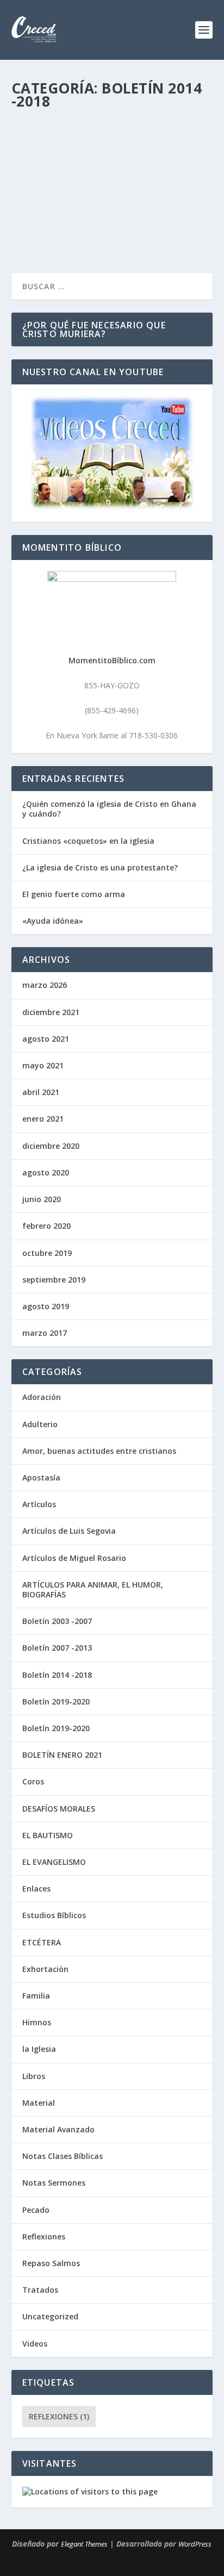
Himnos (37, 2022)
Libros (34, 2076)
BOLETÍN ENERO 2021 (62, 1755)
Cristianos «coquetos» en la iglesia (88, 841)
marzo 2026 (45, 985)
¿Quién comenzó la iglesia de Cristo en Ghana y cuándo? (109, 809)
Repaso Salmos (51, 2263)
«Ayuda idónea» (53, 921)
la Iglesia (39, 2049)
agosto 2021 (46, 1039)
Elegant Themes (84, 2544)
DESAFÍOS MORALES (59, 1809)
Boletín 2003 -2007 (57, 1621)
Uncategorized (50, 2316)
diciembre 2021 (51, 1012)
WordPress (195, 2544)
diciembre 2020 (51, 1146)
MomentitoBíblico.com (112, 660)
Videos (35, 2344)
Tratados (40, 2290)
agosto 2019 (46, 1306)
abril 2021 (41, 1092)
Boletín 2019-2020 (56, 1701)
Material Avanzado (58, 2129)
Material (39, 2103)
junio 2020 (42, 1199)
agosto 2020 (46, 1172)
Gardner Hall (55, 163)
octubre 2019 (47, 1253)
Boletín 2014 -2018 (158, 163)
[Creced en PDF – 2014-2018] (113, 123)
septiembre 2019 (54, 1280)
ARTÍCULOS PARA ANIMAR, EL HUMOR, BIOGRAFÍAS (93, 1589)
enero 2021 (43, 1119)
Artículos (39, 1504)
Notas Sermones (54, 2183)
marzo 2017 (45, 1333)
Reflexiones (44, 2236)
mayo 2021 (43, 1065)
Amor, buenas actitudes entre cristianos (99, 1451)
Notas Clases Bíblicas (63, 2156)
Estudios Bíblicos (54, 1915)
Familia (36, 1996)
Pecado (36, 2210)
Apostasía (41, 1477)
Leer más (47, 230)
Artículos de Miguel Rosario (74, 1558)
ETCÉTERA (42, 1942)
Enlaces (36, 1889)
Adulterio (40, 1424)
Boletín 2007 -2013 (57, 1648)
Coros (33, 1781)
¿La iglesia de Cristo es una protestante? (100, 867)
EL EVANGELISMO (54, 1862)
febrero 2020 (46, 1226)
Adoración (42, 1397)
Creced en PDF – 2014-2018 (83, 146)
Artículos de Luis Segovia (69, 1531)
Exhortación (45, 1969)
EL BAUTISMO (48, 1835)
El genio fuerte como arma (74, 894)
